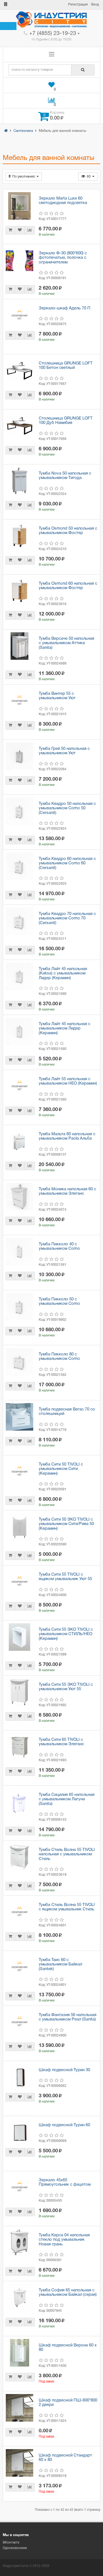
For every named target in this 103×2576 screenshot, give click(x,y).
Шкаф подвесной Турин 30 (64, 2070)
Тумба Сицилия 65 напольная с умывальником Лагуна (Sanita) (67, 1799)
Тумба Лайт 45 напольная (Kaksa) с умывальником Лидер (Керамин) (63, 974)
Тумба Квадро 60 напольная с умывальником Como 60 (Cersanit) (67, 863)
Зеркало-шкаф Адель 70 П (65, 308)
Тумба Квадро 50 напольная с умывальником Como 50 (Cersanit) (67, 808)
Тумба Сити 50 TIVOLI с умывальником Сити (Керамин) (61, 1469)
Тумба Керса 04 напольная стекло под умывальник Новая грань (64, 2240)
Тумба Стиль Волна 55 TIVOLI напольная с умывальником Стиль (67, 1854)
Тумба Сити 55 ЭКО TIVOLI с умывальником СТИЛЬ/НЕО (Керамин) (66, 1634)
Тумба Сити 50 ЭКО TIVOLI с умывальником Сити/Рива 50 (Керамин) (66, 1524)
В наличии (47, 235)
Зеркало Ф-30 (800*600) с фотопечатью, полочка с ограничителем (63, 258)
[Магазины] (6, 5)
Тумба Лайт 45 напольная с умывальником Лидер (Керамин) (65, 1029)
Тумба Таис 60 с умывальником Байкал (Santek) (60, 1964)
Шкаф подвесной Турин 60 (64, 2125)
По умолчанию (24, 177)
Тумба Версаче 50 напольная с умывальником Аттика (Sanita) (66, 643)
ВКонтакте (11, 2543)
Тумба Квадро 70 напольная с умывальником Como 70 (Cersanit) (67, 918)
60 (89, 177)
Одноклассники (15, 2548)
